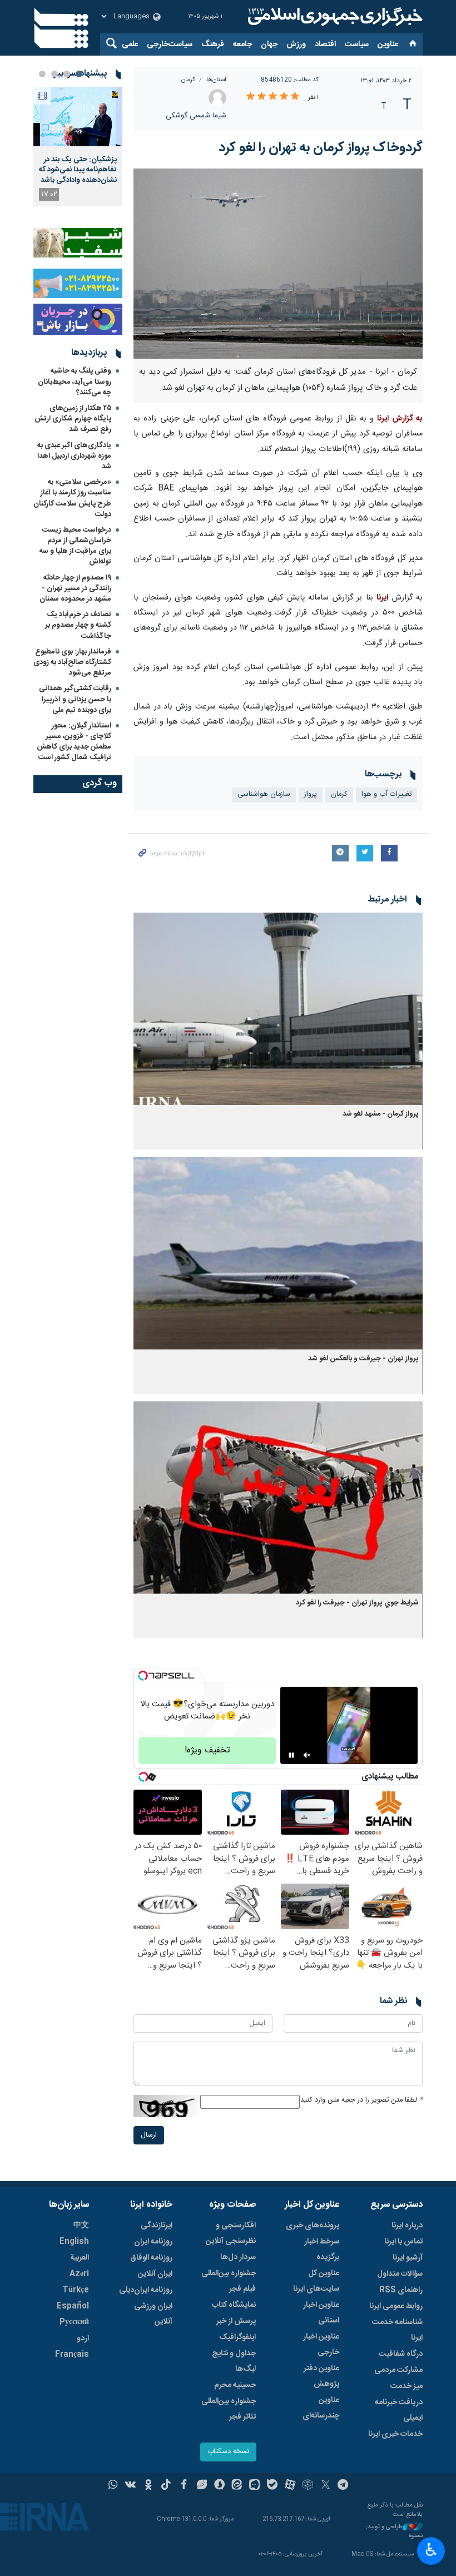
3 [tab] (54, 74)
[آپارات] (290, 2486)
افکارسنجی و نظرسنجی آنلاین (231, 2233)
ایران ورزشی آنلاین (153, 2314)
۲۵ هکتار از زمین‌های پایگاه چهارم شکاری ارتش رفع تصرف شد (73, 419)
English (74, 2242)
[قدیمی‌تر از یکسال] (278, 1009)
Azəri (79, 2274)
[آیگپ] (254, 2486)
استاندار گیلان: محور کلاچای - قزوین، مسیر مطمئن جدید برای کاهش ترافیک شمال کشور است (74, 742)
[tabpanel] (78, 147)
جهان (269, 44)
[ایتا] (237, 2486)
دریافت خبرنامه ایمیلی (399, 2410)
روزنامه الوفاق (151, 2258)
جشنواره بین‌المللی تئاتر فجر (229, 2409)
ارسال (149, 2135)
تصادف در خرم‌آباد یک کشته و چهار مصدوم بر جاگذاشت (78, 625)
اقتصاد (325, 44)
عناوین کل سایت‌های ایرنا (316, 2281)
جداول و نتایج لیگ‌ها (234, 2361)
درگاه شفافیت (401, 2354)
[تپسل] (143, 1676)
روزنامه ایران (153, 2242)
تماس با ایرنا (403, 2242)
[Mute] (307, 1755)
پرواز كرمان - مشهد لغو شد (381, 1114)
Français (72, 2355)
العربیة (80, 2258)
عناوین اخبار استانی (321, 2313)
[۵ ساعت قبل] (78, 117)
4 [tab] (42, 74)
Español (73, 2306)
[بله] (272, 2486)
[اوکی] (148, 2486)
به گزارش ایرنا (400, 419)
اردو (83, 2339)
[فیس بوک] (184, 2486)
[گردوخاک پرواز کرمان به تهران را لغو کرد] (278, 264)
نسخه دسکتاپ (228, 2452)
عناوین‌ (388, 44)
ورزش (296, 44)
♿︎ (431, 2550)
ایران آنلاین (155, 2274)
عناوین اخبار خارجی (321, 2345)
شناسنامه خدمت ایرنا (397, 2330)
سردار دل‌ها (238, 2257)
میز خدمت (407, 2386)
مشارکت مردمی (398, 2370)
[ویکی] (130, 2486)
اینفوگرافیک (237, 2337)
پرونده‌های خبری (313, 2226)
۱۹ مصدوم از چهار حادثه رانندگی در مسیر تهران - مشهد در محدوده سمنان (75, 588)
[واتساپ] (113, 2486)
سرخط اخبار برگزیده (322, 2250)
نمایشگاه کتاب (234, 2305)
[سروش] (219, 2486)
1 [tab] (79, 74)
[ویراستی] (202, 2486)
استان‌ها (216, 80)
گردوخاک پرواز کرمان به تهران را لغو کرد (319, 148)
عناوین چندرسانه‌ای (321, 2408)
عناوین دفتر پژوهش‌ (321, 2376)
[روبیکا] (308, 2486)
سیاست (357, 44)
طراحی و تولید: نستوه (394, 2532)
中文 (81, 2226)
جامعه (242, 44)
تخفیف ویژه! (207, 1750)
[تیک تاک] (166, 2486)
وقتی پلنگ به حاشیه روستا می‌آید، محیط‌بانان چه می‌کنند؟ (75, 382)
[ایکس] (326, 2486)
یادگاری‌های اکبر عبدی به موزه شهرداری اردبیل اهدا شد (74, 456)
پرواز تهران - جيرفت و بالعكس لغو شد (363, 1359)
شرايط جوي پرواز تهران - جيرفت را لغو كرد (357, 1603)
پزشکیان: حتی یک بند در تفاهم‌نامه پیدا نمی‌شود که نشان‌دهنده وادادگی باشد (78, 170)
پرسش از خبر (236, 2321)
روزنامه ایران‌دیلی (146, 2290)
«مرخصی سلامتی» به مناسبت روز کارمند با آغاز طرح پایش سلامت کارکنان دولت (72, 498)
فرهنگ (213, 44)
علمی (130, 44)
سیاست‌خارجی (170, 44)
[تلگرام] (343, 2486)
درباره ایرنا (407, 2226)
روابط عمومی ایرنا (396, 2306)
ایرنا (334, 17)
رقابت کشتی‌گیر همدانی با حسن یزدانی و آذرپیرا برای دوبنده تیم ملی (75, 699)
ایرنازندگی (157, 2226)
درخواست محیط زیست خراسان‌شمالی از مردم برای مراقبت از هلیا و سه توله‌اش (75, 546)
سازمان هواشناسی (264, 794)
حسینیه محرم (235, 2385)
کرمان (188, 80)
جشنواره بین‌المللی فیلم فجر (229, 2281)
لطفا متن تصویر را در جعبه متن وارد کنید (361, 2100)
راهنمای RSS (401, 2290)
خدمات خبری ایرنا (395, 2434)
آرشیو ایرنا (408, 2258)
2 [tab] (67, 74)
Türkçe (76, 2290)
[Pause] (291, 1755)
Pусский (74, 2322)
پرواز (311, 794)
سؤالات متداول (400, 2274)
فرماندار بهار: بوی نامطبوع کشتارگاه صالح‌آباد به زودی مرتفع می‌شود (72, 662)
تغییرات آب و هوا (386, 794)
